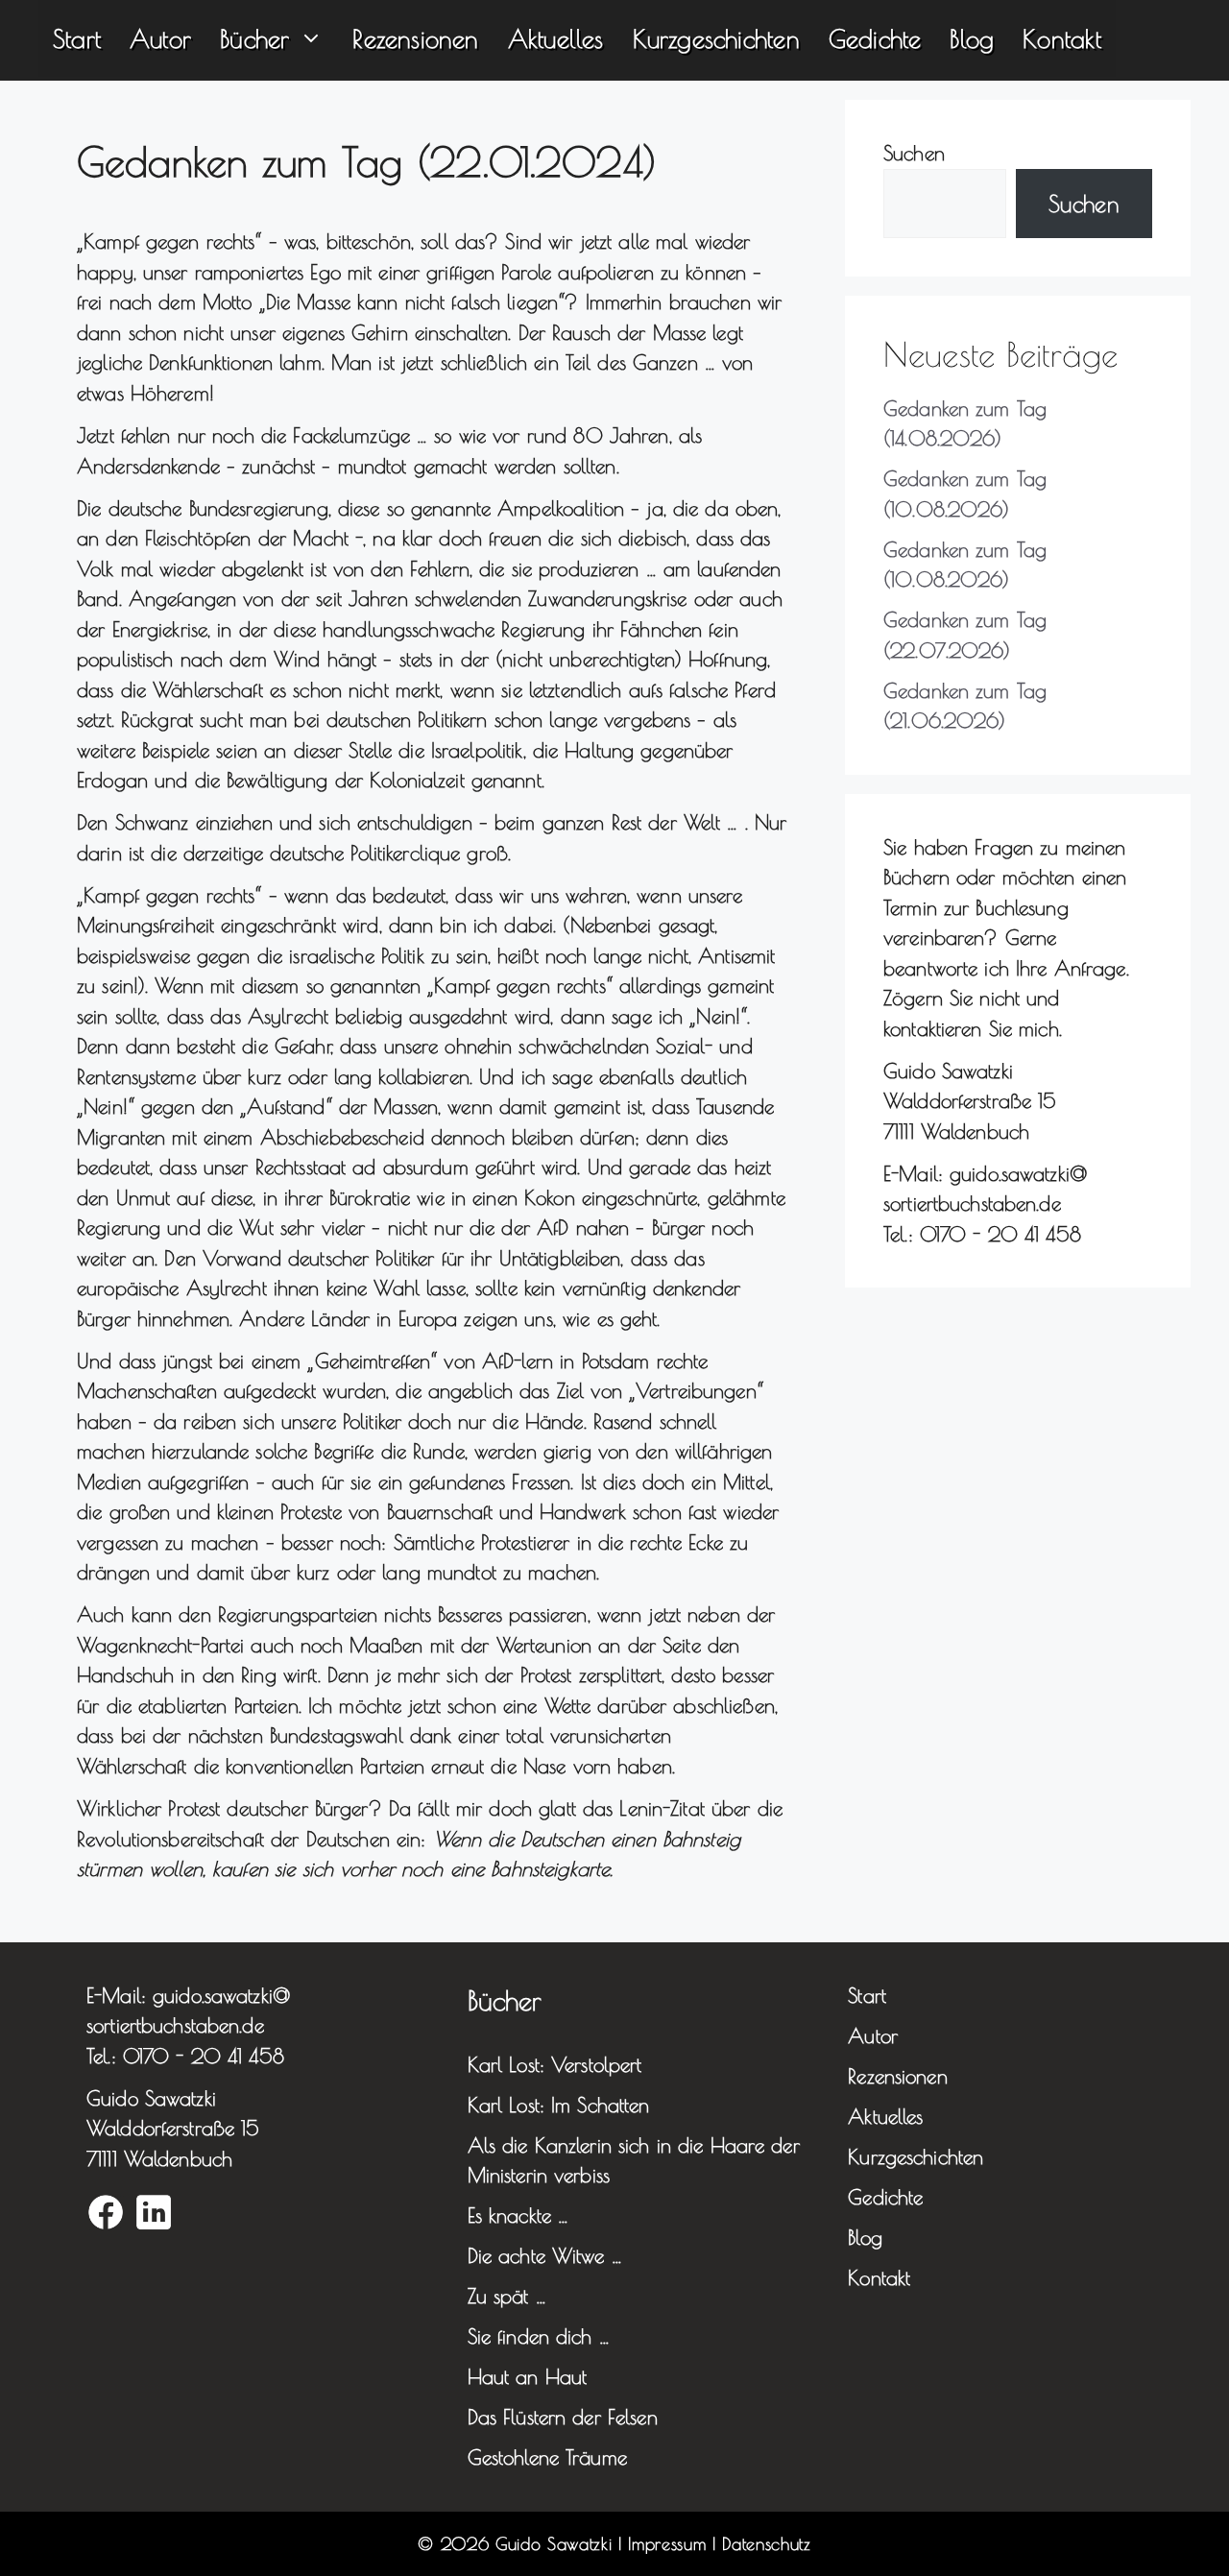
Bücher (254, 38)
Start (77, 38)
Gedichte (875, 38)
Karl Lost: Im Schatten (559, 2105)
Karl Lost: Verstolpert (555, 2064)
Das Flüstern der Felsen (563, 2417)
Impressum (667, 2544)
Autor (160, 38)
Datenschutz (766, 2544)
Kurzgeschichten (716, 38)
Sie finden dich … (539, 2336)
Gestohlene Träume (547, 2457)
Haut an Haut (528, 2376)
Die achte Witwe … (545, 2255)
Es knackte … (518, 2215)
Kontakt (1061, 38)
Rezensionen (415, 38)
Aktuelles (556, 38)
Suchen (914, 153)
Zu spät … (507, 2296)
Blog (972, 38)
